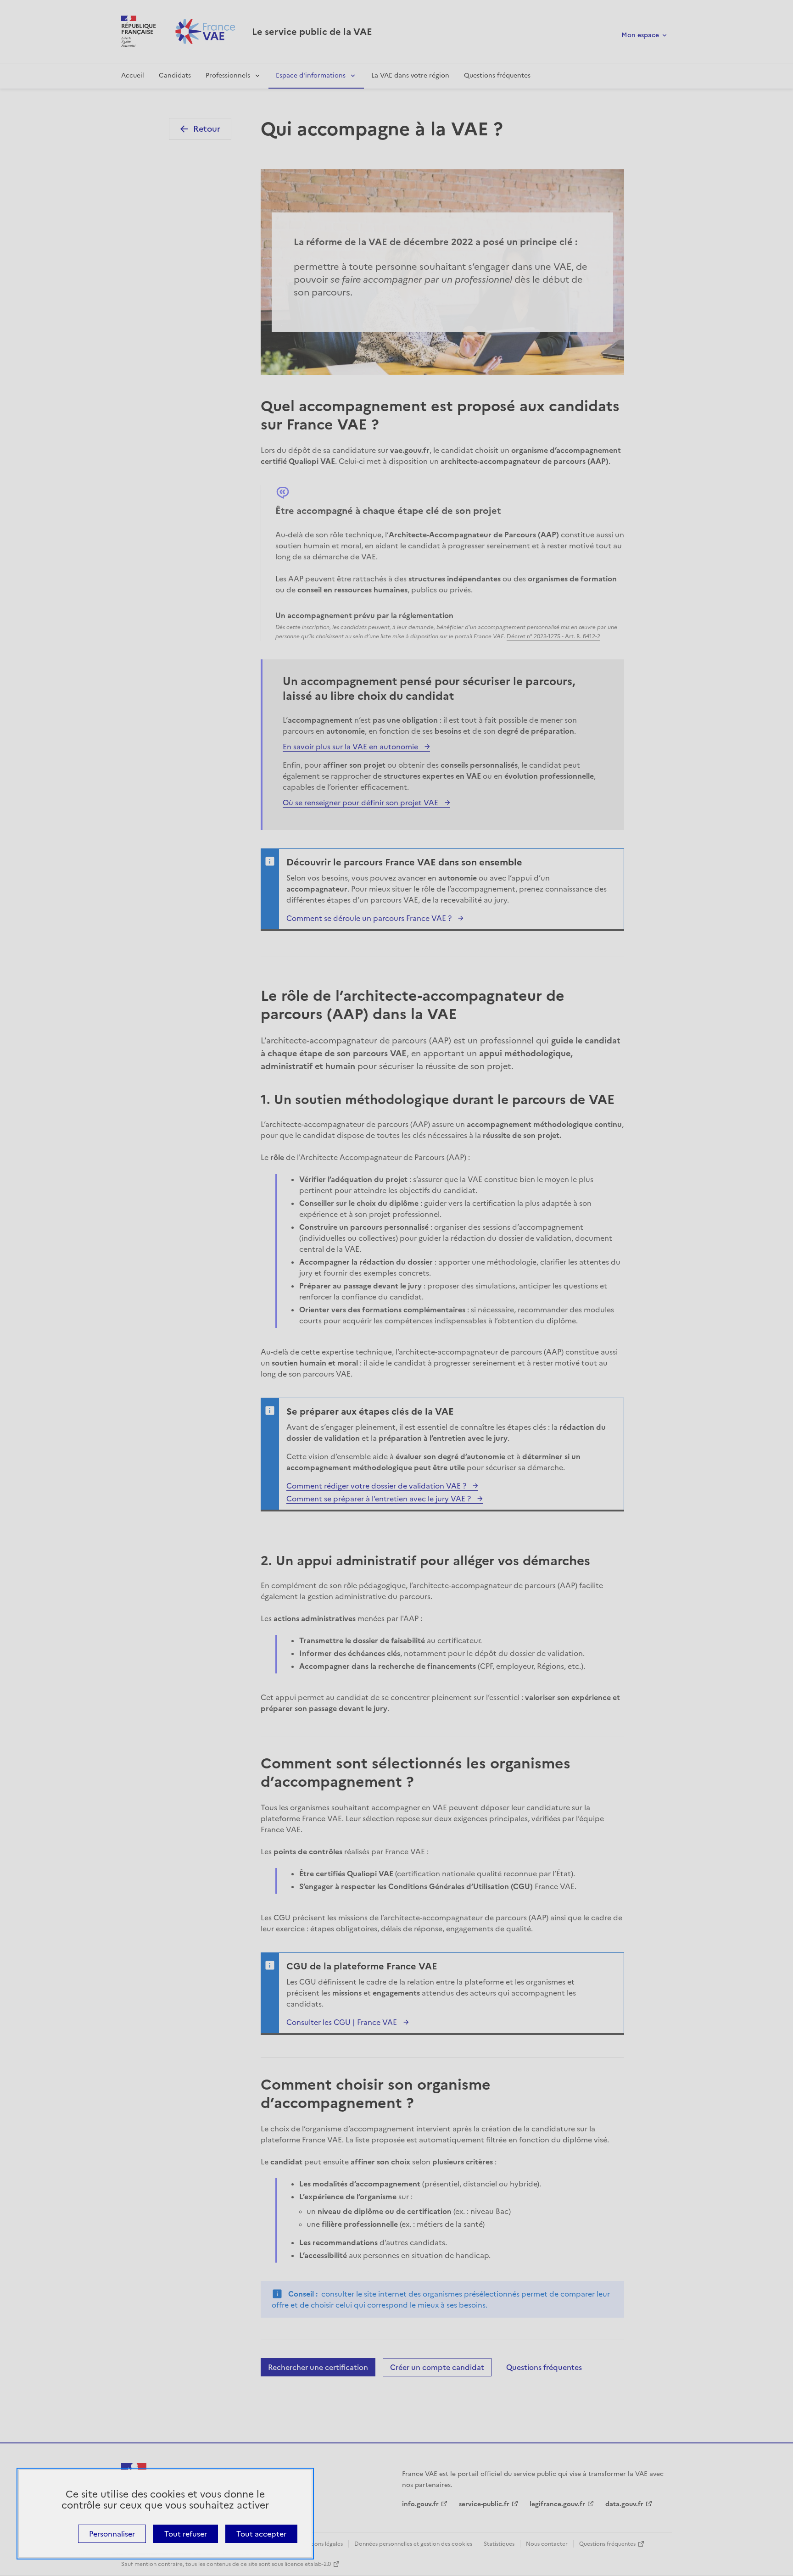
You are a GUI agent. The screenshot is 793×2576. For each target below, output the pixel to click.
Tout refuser (186, 2534)
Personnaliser (112, 2534)
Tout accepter (261, 2534)
